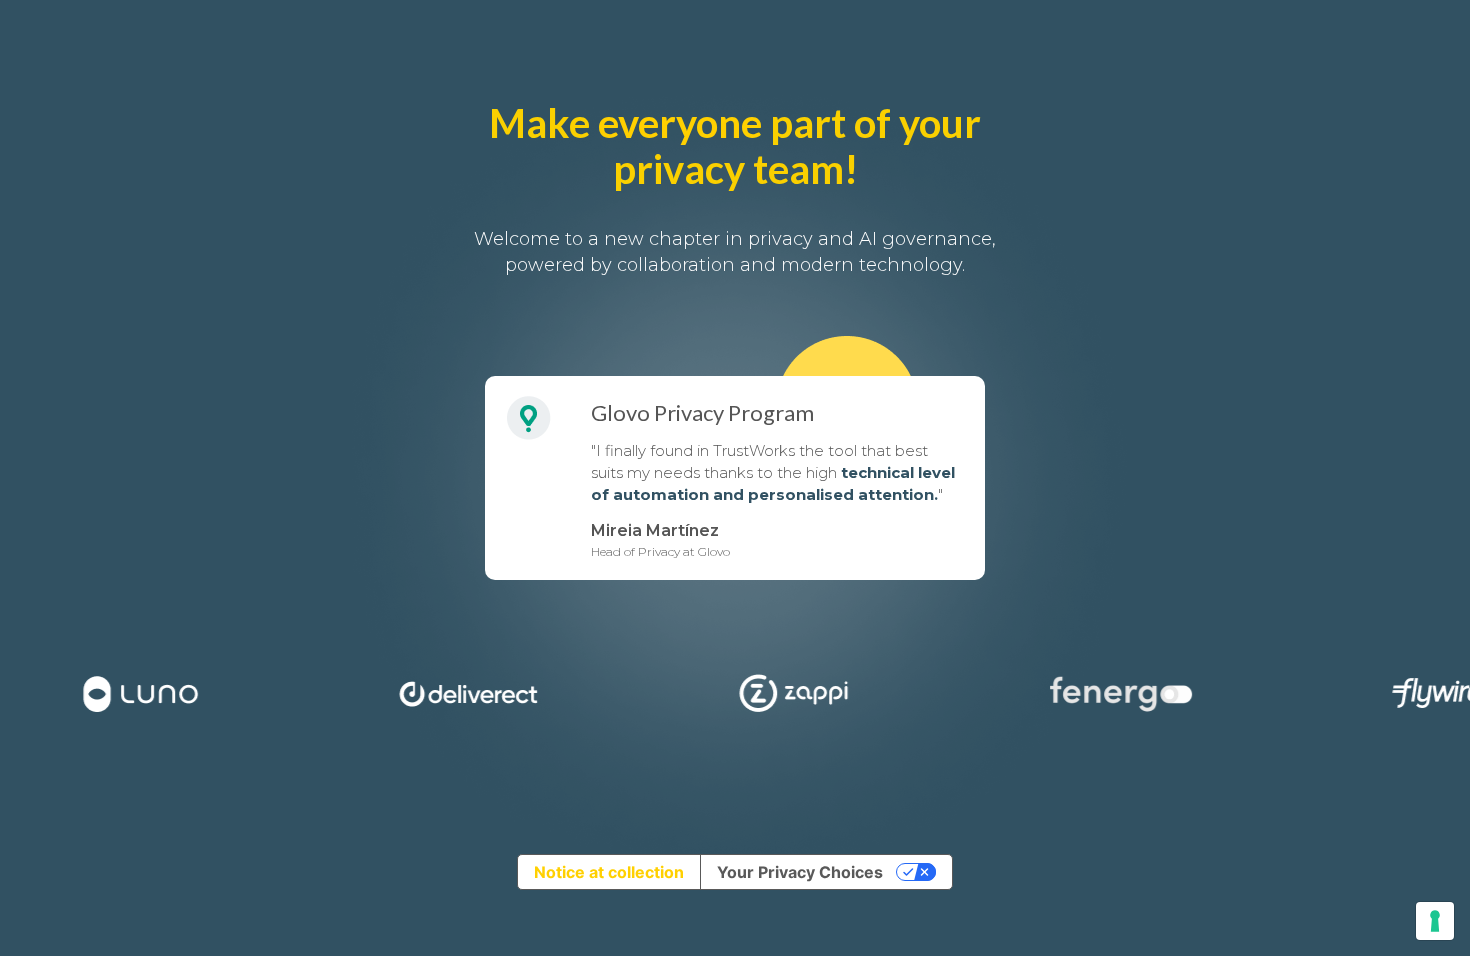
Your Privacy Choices (800, 872)
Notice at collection (609, 872)
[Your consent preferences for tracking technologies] (1435, 921)
